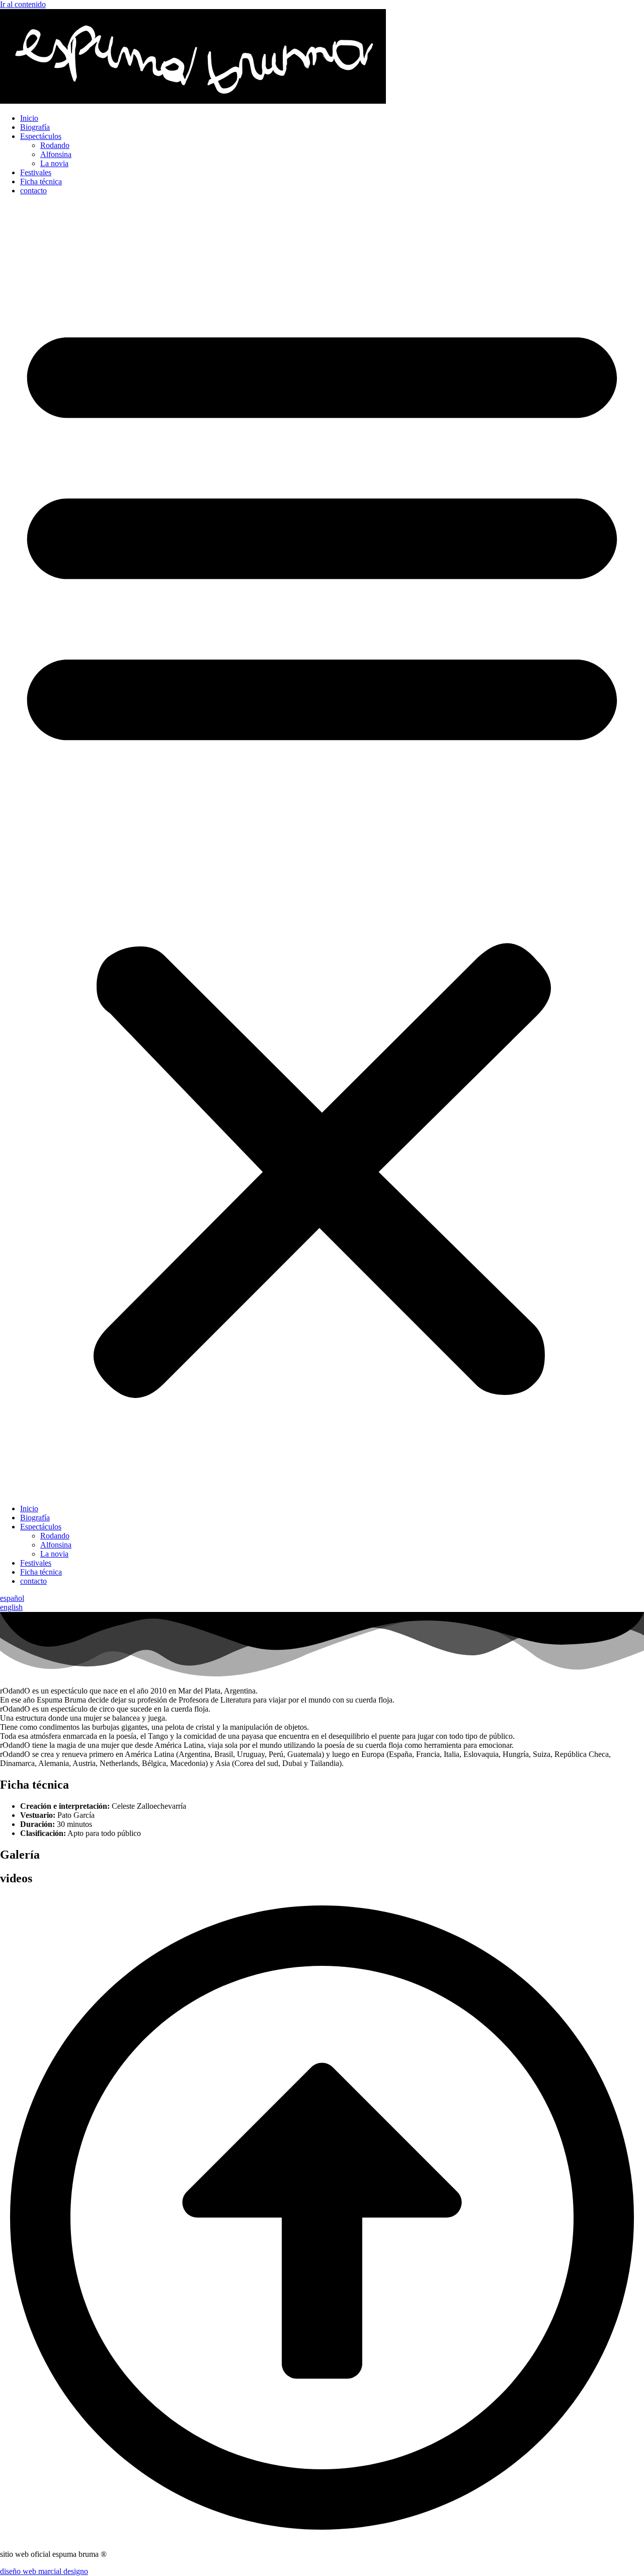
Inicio (29, 118)
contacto (33, 191)
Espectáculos (41, 136)
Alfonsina (56, 154)
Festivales (36, 172)
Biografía (35, 127)
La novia (54, 163)
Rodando (55, 145)
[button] (322, 850)
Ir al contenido (23, 4)
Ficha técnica (41, 181)
